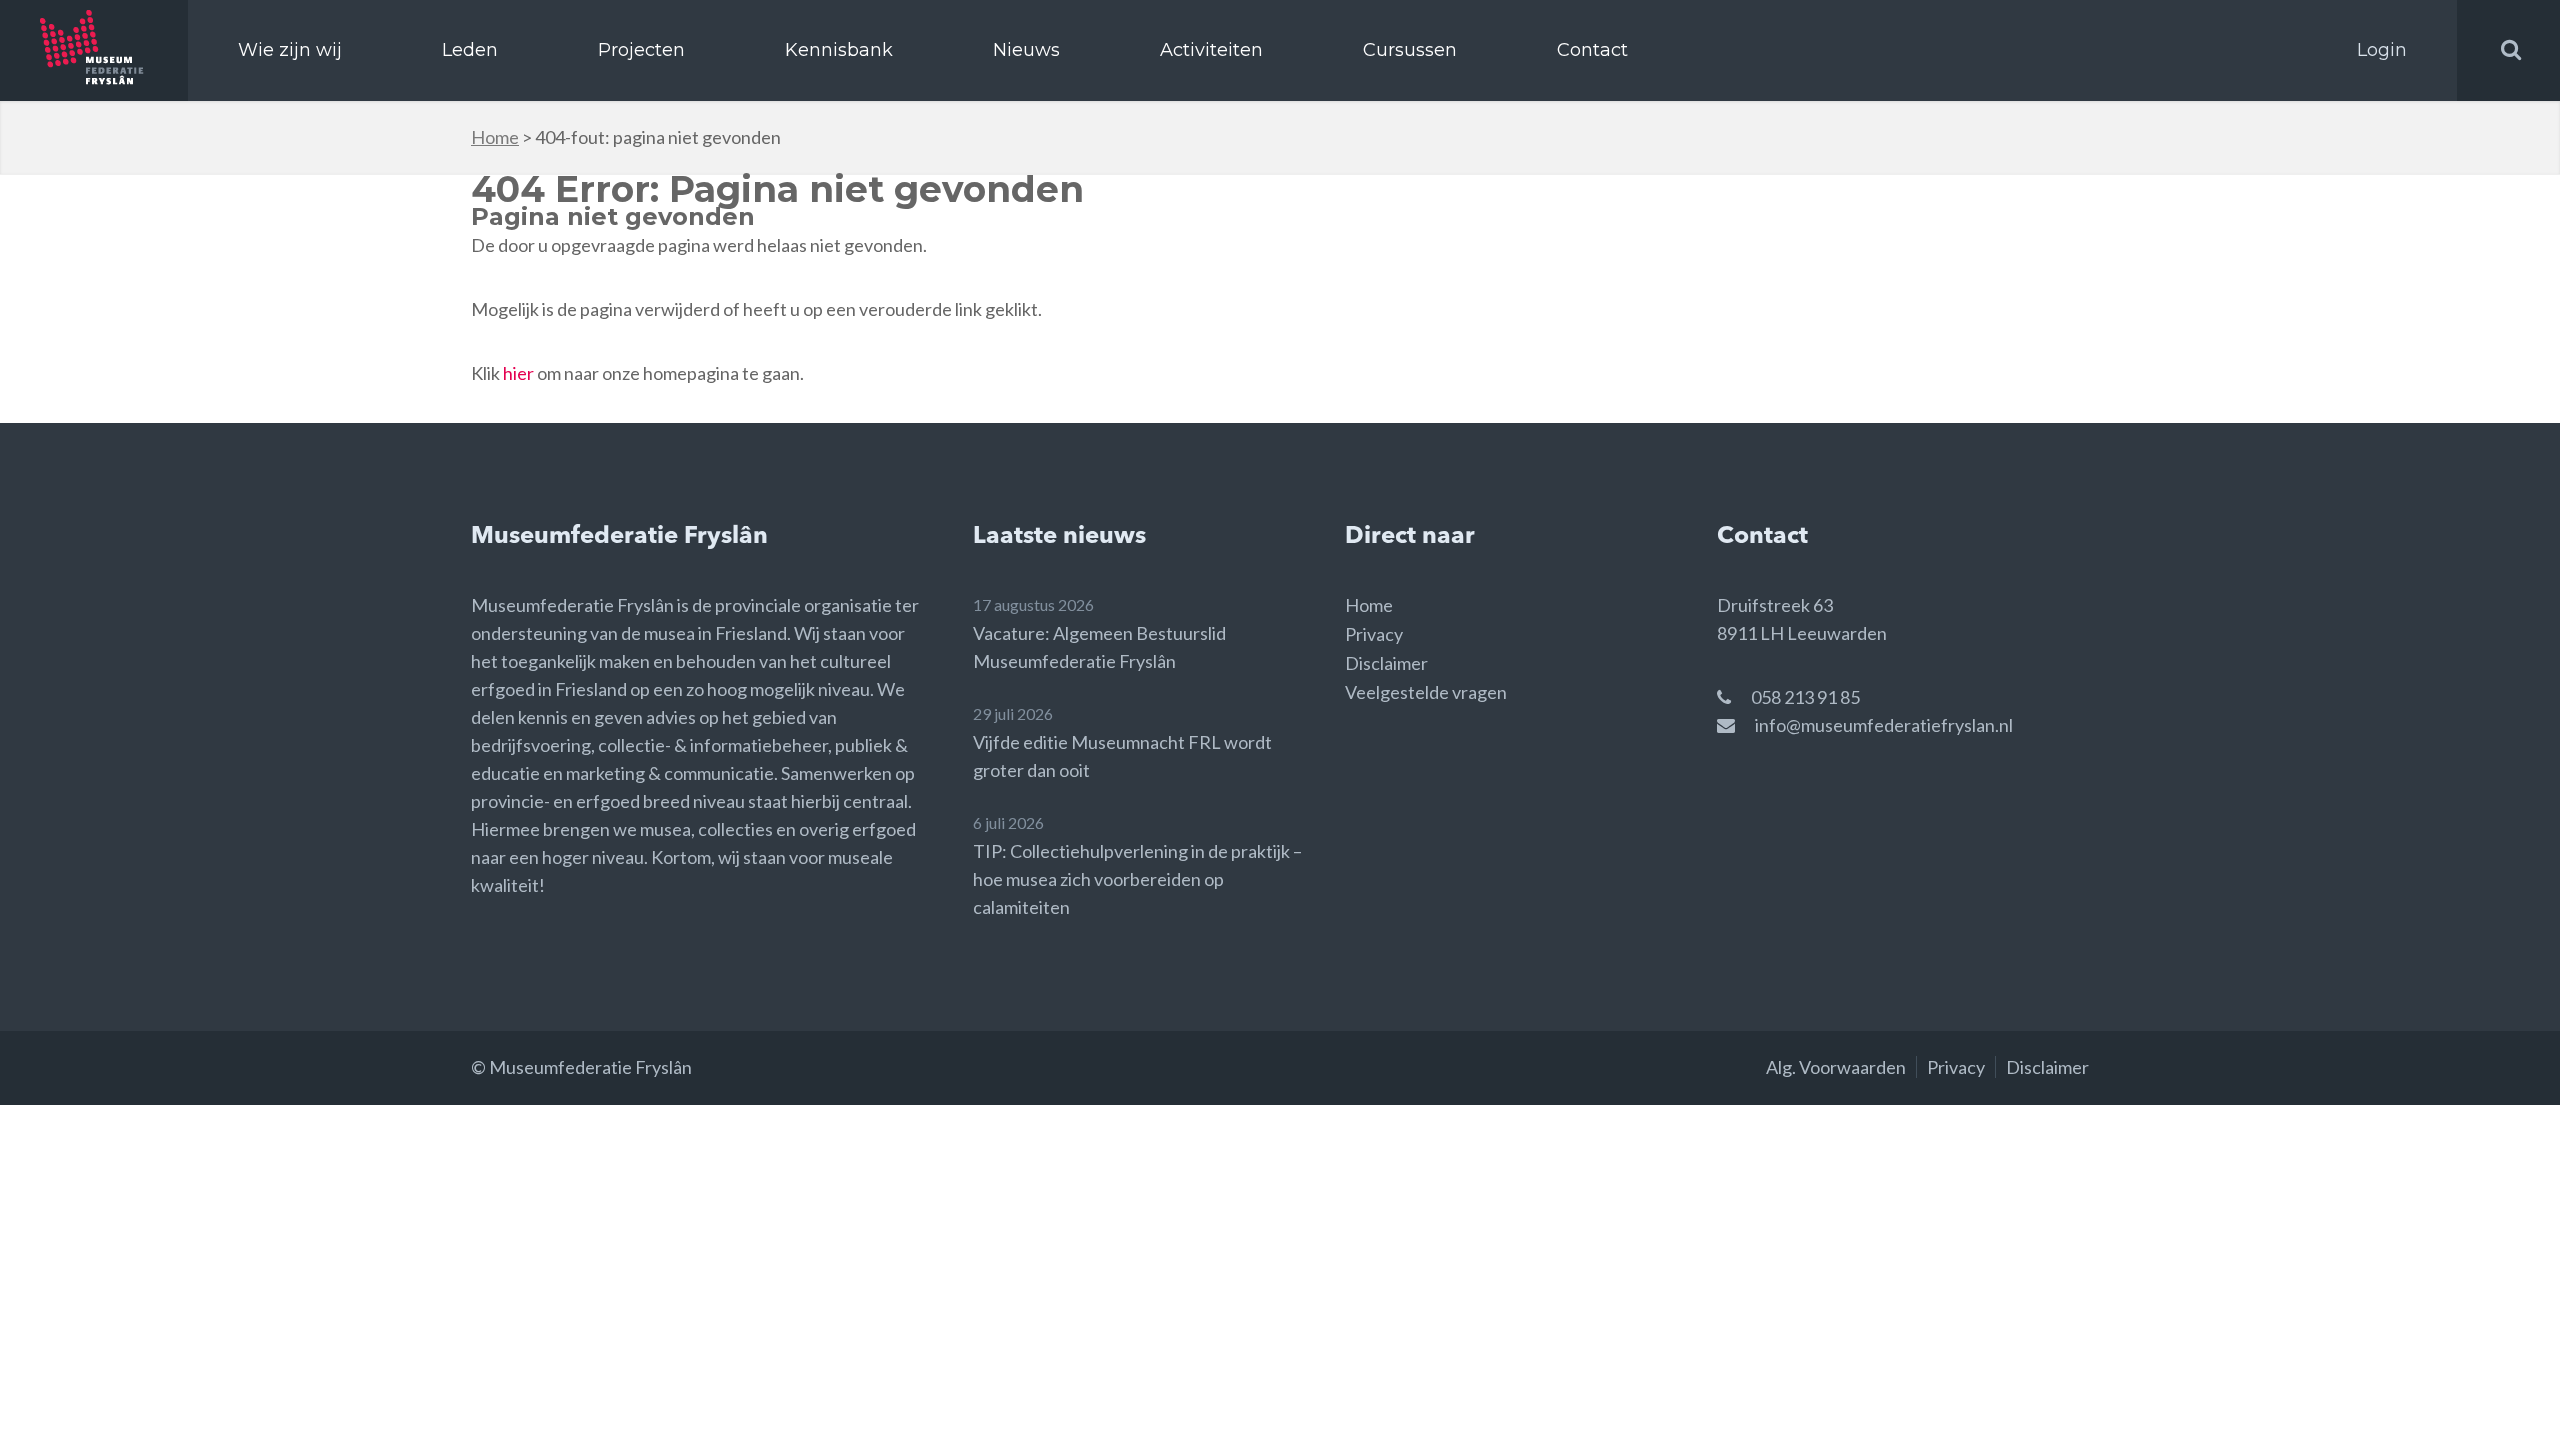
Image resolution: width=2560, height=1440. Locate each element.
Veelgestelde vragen (1426, 692)
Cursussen (1410, 50)
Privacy (1374, 634)
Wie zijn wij (290, 50)
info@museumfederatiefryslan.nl (1884, 725)
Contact (1592, 50)
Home (495, 137)
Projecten (641, 50)
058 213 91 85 (1805, 697)
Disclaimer (1386, 663)
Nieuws (1026, 50)
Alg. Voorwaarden (1836, 1067)
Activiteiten (1211, 50)
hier (518, 373)
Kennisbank (839, 50)
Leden (470, 50)
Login (2382, 50)
